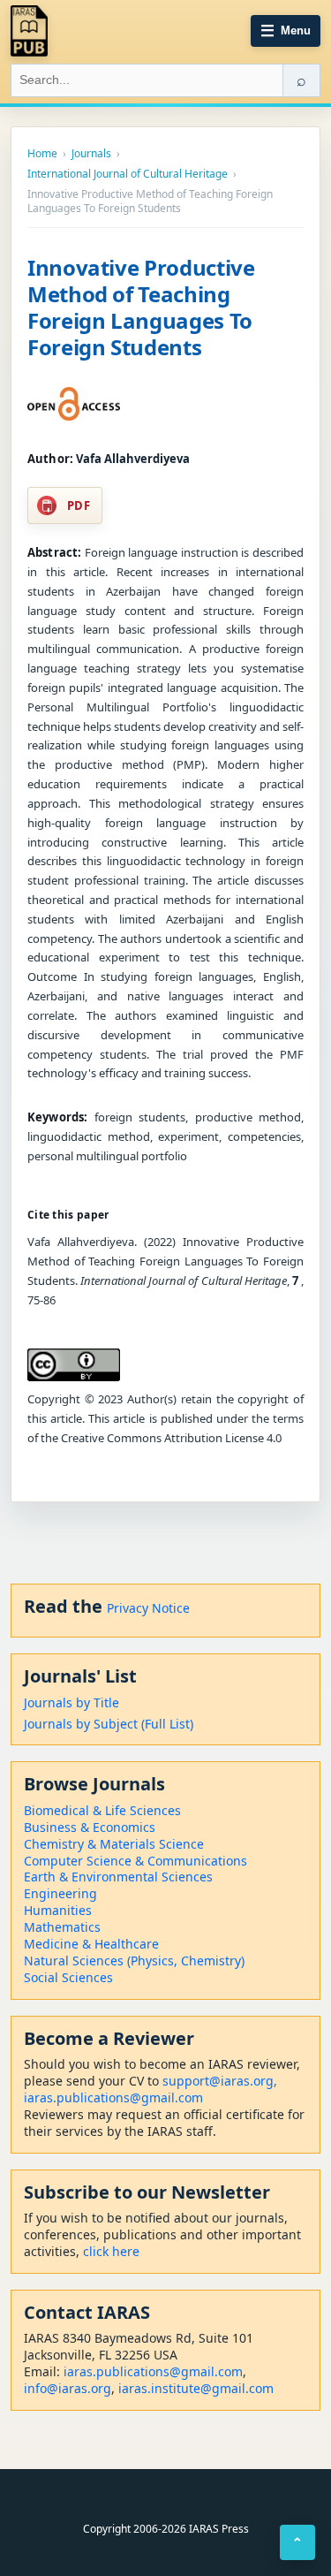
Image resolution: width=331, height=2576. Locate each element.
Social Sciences (68, 1977)
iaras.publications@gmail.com (113, 2097)
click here (111, 2251)
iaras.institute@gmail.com (196, 2388)
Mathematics (62, 1927)
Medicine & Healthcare (91, 1944)
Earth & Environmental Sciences (118, 1877)
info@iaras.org (68, 2388)
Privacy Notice (148, 1608)
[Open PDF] (74, 404)
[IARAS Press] (29, 31)
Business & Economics (90, 1827)
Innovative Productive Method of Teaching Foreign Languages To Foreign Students (141, 307)
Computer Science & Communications (135, 1861)
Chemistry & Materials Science (114, 1844)
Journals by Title (71, 1702)
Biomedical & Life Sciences (102, 1810)
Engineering (60, 1893)
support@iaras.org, (220, 2081)
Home (42, 154)
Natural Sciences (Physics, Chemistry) (134, 1960)
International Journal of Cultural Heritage (128, 174)
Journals (91, 154)
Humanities (58, 1910)
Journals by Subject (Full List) (109, 1724)
